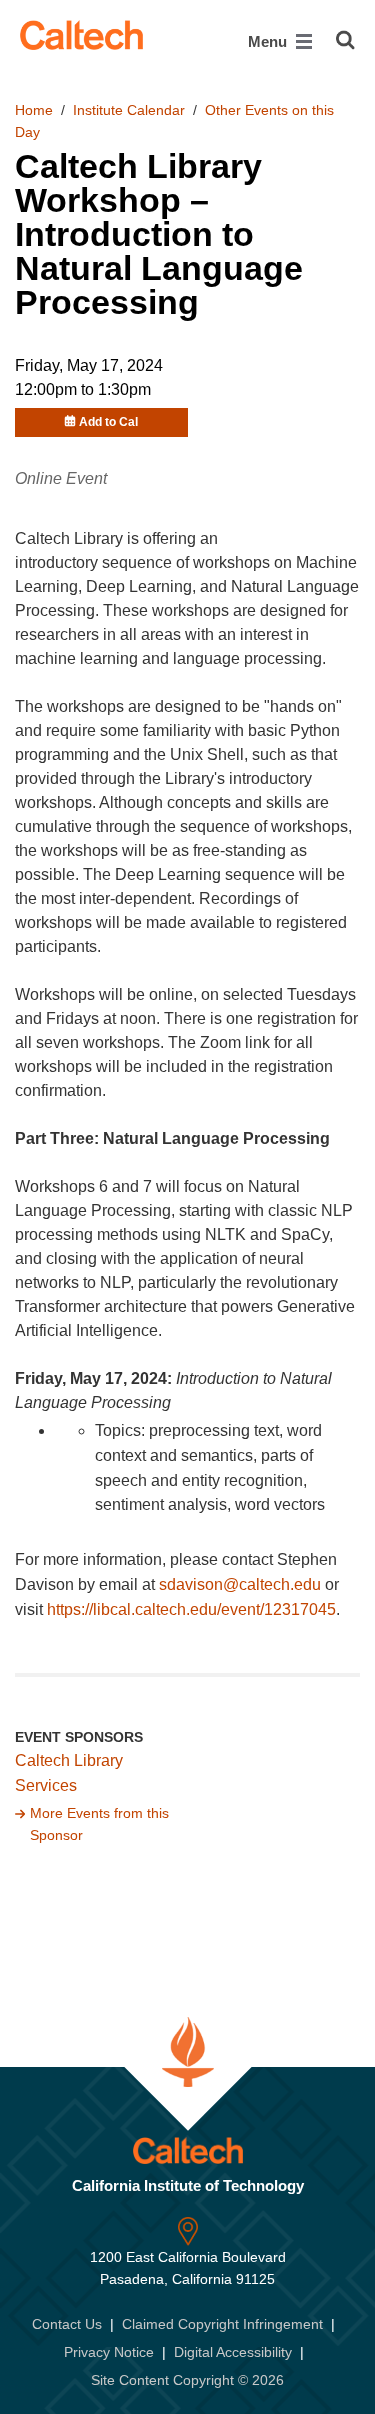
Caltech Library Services (69, 1773)
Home (34, 110)
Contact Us (67, 2324)
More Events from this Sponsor (99, 1824)
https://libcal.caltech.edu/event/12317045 (191, 1609)
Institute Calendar (129, 110)
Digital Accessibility (233, 2352)
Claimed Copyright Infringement (222, 2324)
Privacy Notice (109, 2352)
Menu (269, 41)
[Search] (345, 40)
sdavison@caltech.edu (240, 1584)
